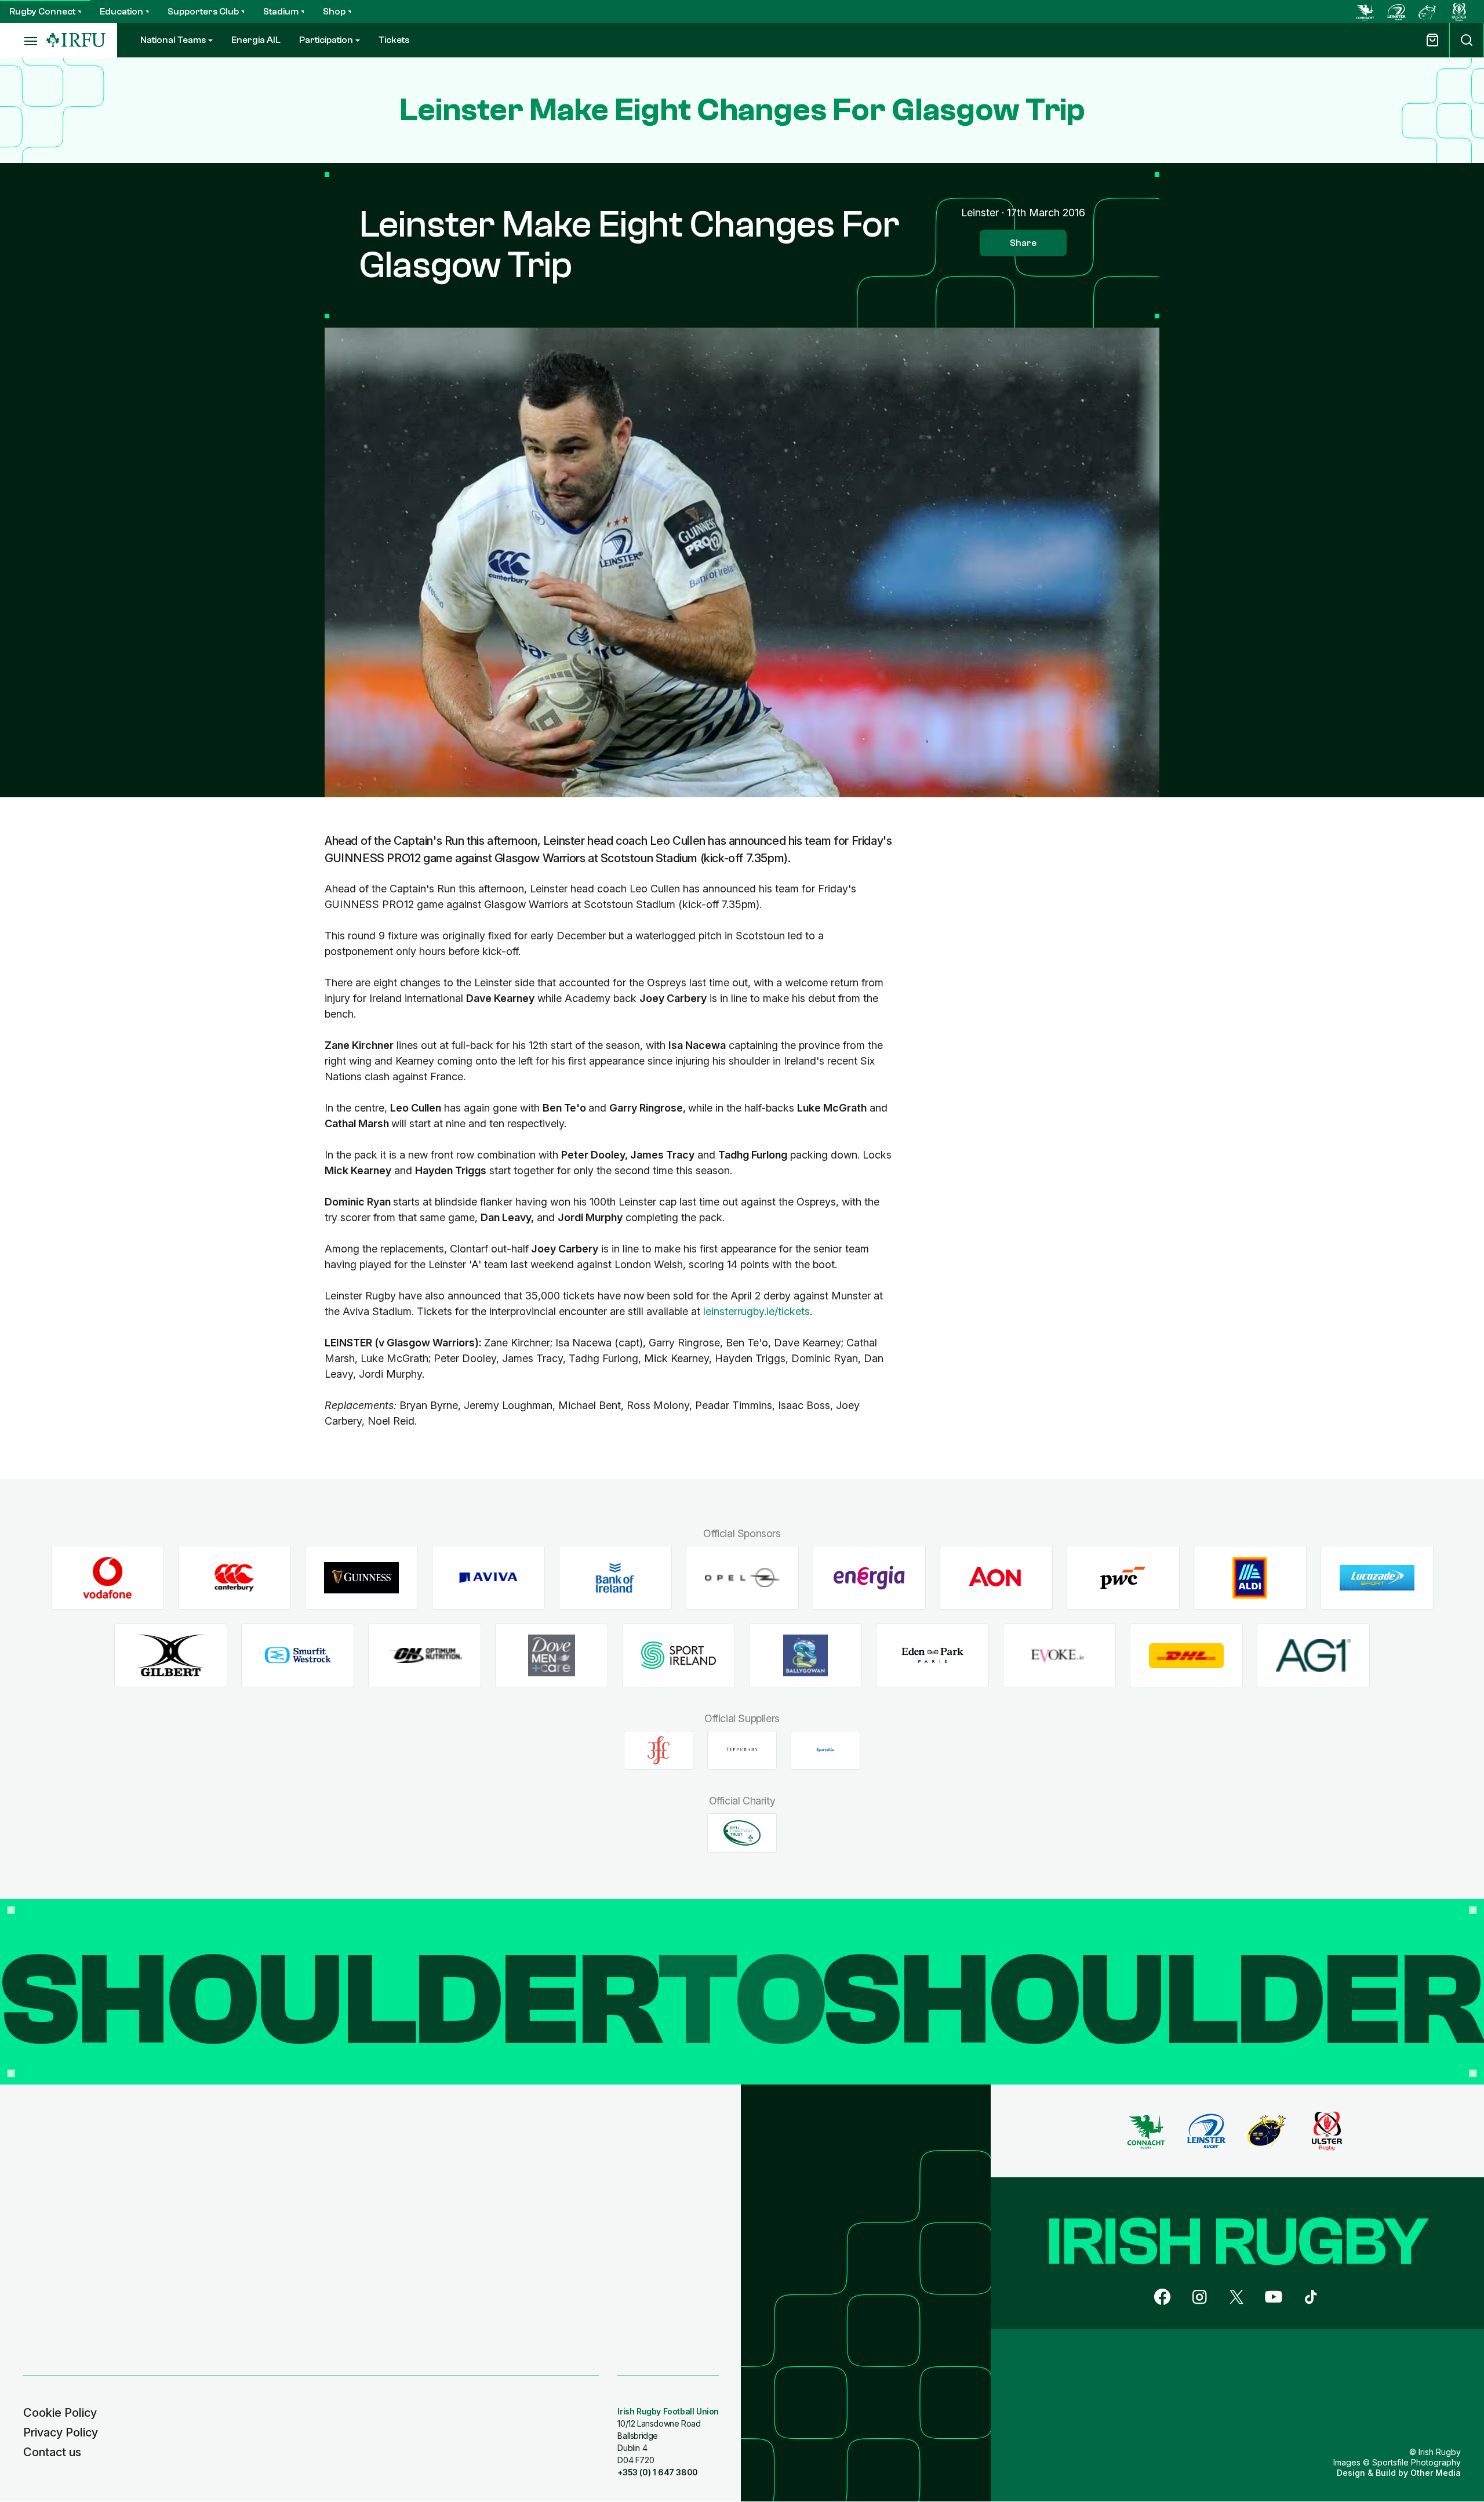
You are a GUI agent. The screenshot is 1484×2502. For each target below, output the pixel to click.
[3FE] (659, 1750)
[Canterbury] (234, 1578)
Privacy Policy (61, 2432)
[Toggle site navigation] (23, 41)
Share (1023, 243)
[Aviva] (488, 1578)
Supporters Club (203, 12)
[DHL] (1186, 1656)
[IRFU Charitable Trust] (742, 1833)
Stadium (281, 12)
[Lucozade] (1377, 1578)
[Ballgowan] (805, 1656)
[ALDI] (1250, 1578)
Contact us (52, 2452)
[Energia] (869, 1578)
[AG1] (1313, 1656)
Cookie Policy (60, 2413)
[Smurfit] (298, 1656)
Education (121, 12)
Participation (326, 40)
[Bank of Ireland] (615, 1578)
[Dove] (552, 1656)
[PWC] (1123, 1578)
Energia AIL (256, 40)
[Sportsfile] (825, 1750)
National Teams (173, 40)
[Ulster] (1459, 12)
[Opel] (742, 1578)
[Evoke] (1059, 1656)
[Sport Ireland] (679, 1656)
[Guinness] (361, 1578)
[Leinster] (1396, 12)
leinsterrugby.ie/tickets (756, 1311)
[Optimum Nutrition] (425, 1656)
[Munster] (1428, 12)
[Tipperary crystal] (742, 1750)
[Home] (76, 40)
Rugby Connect (42, 12)
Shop (334, 12)
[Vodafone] (108, 1578)
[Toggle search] (1467, 40)
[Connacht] (1365, 12)
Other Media (1436, 2473)
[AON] (996, 1578)
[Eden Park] (932, 1656)
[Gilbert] (171, 1656)
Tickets (394, 40)
